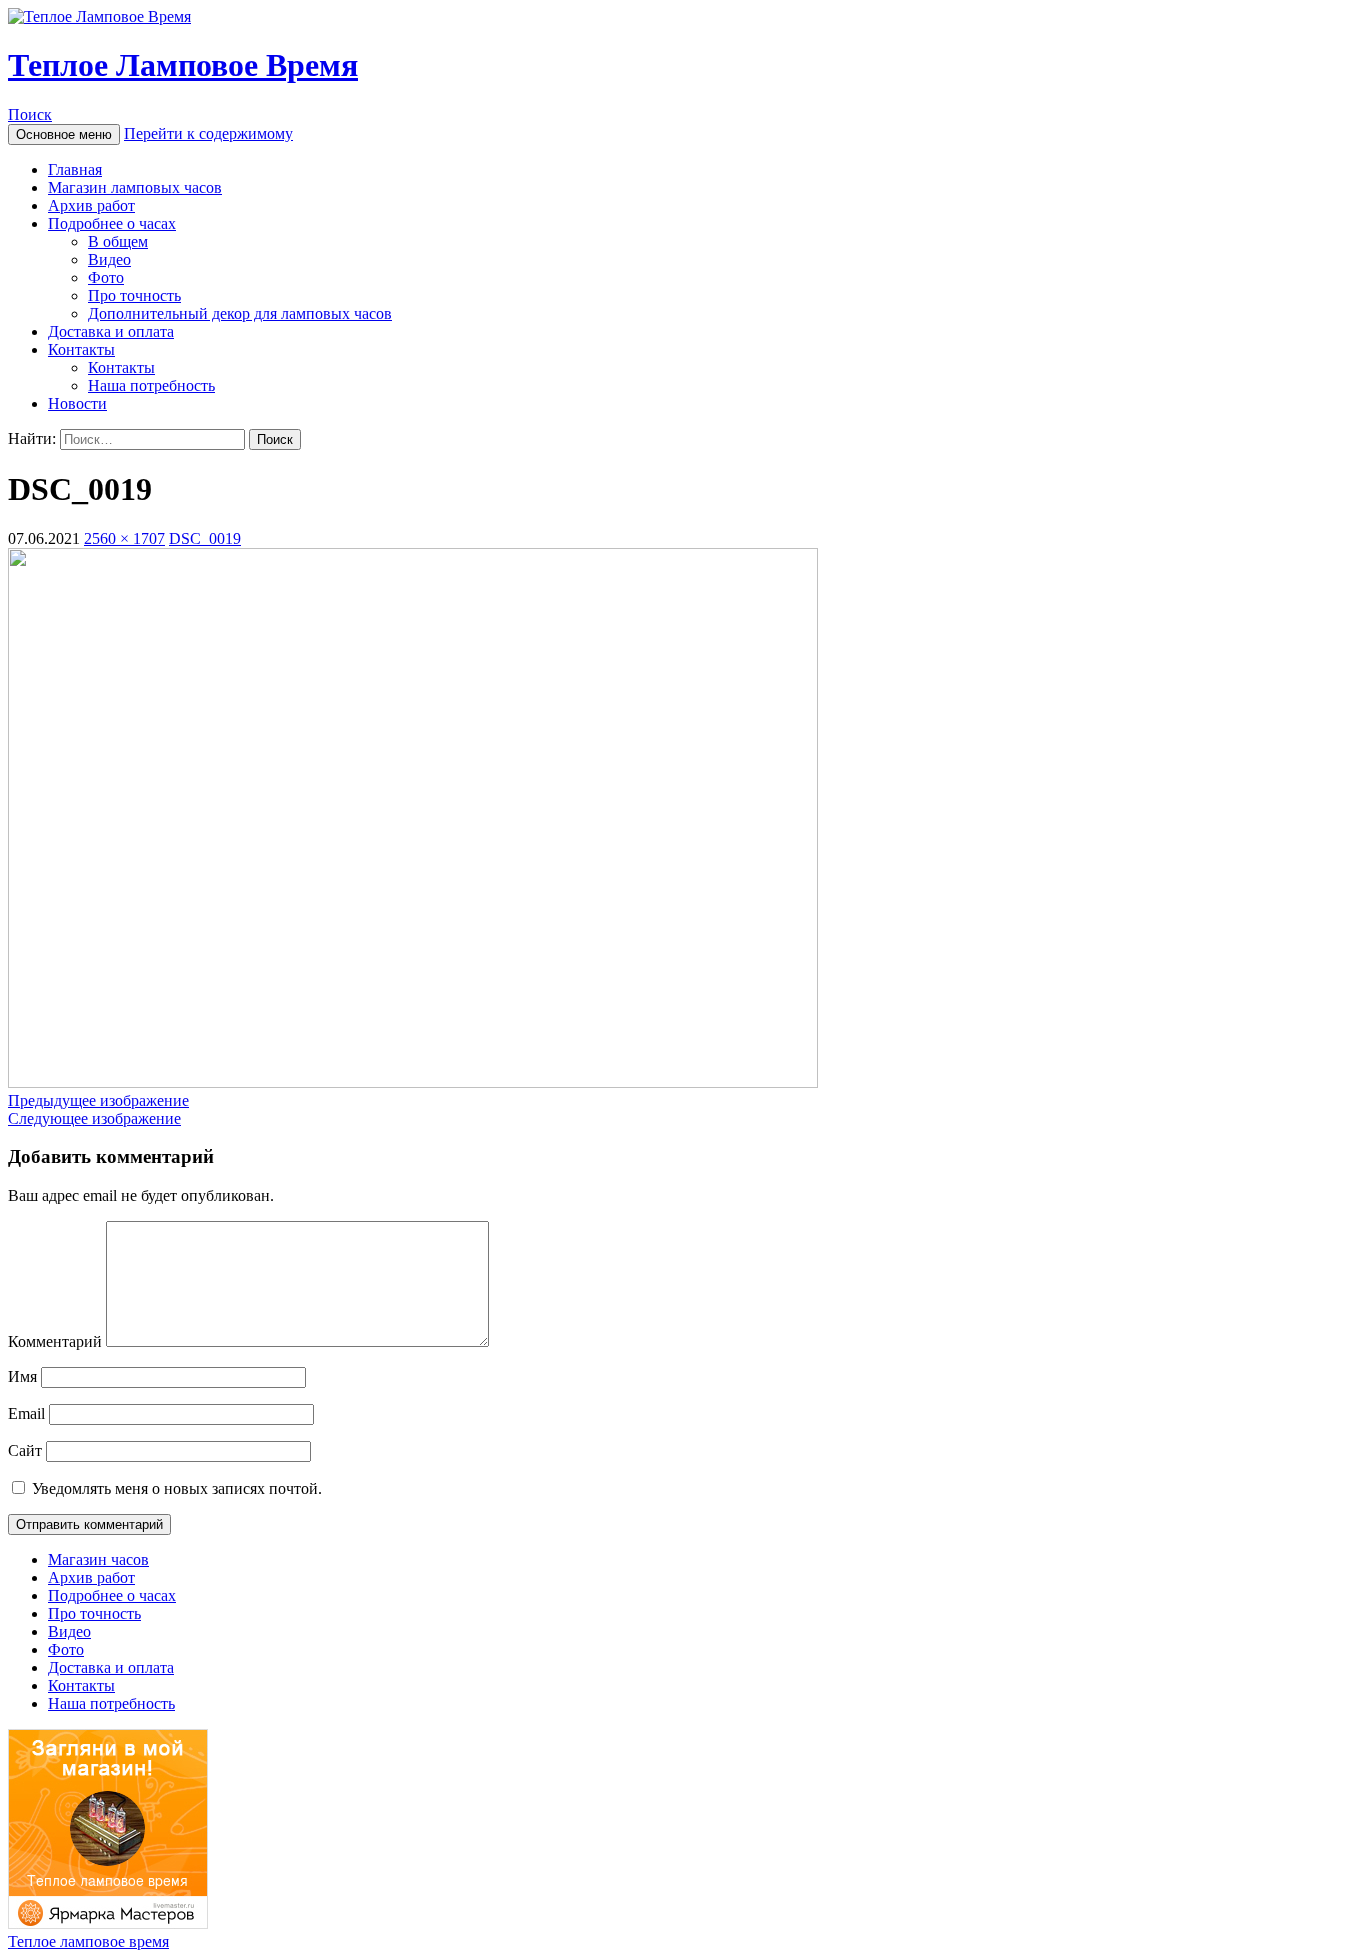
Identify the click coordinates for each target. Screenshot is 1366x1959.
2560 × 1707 (124, 538)
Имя (22, 1376)
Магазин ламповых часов (135, 187)
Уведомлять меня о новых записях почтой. (177, 1488)
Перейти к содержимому (208, 133)
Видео (109, 259)
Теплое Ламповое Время (183, 65)
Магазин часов (98, 1559)
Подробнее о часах (112, 223)
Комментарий (55, 1341)
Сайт (25, 1450)
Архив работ (91, 205)
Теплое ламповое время (88, 1941)
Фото (106, 277)
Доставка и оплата (111, 331)
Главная (75, 169)
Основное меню (64, 134)
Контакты (81, 349)
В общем (118, 241)
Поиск (30, 114)
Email (26, 1413)
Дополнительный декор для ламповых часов (240, 313)
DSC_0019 (205, 538)
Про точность (134, 295)
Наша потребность (151, 385)
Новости (77, 403)
